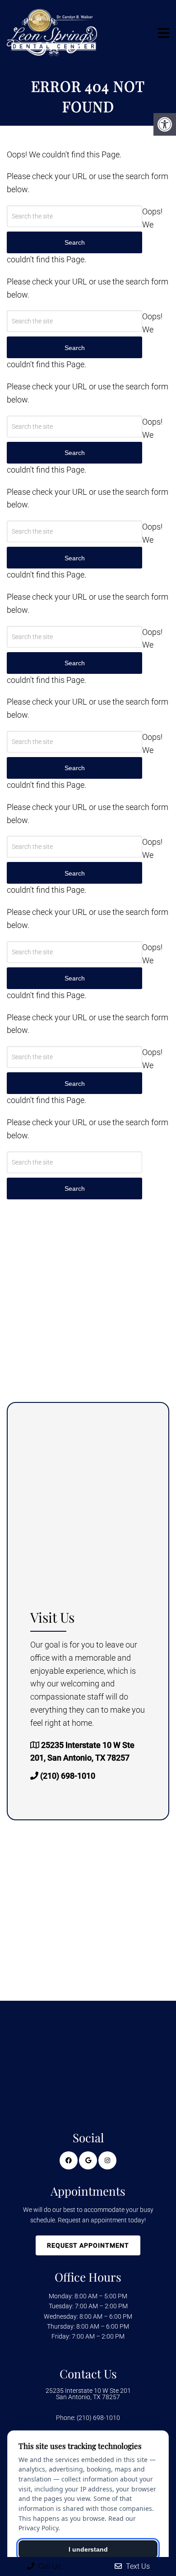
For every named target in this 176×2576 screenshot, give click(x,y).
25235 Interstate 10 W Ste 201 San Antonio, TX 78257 (88, 2394)
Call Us (49, 2566)
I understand (88, 2549)
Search (75, 1189)
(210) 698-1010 (68, 1776)
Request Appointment (88, 2245)
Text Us (137, 2566)
